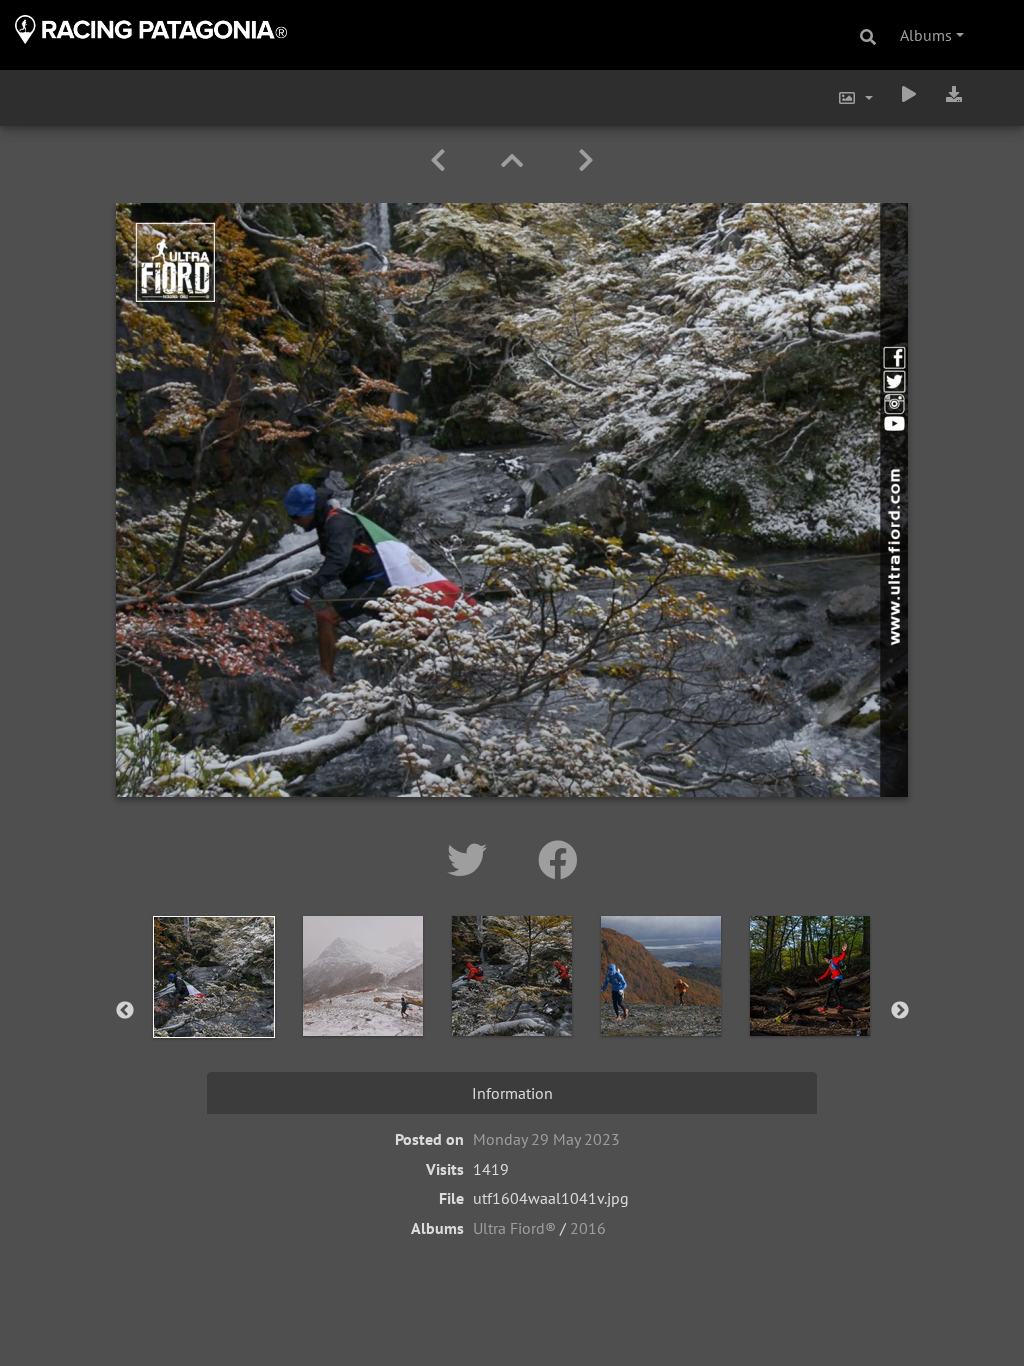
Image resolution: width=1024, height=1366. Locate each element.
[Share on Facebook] (558, 860)
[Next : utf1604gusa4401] (586, 160)
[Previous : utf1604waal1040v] (441, 160)
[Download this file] (954, 94)
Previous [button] (125, 1011)
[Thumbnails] (515, 160)
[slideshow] (909, 94)
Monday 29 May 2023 (546, 1139)
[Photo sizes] (855, 98)
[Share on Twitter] (472, 860)
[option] (214, 1007)
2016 (588, 1228)
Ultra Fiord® (514, 1228)
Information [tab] (512, 1093)
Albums (926, 35)
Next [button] (900, 1011)
